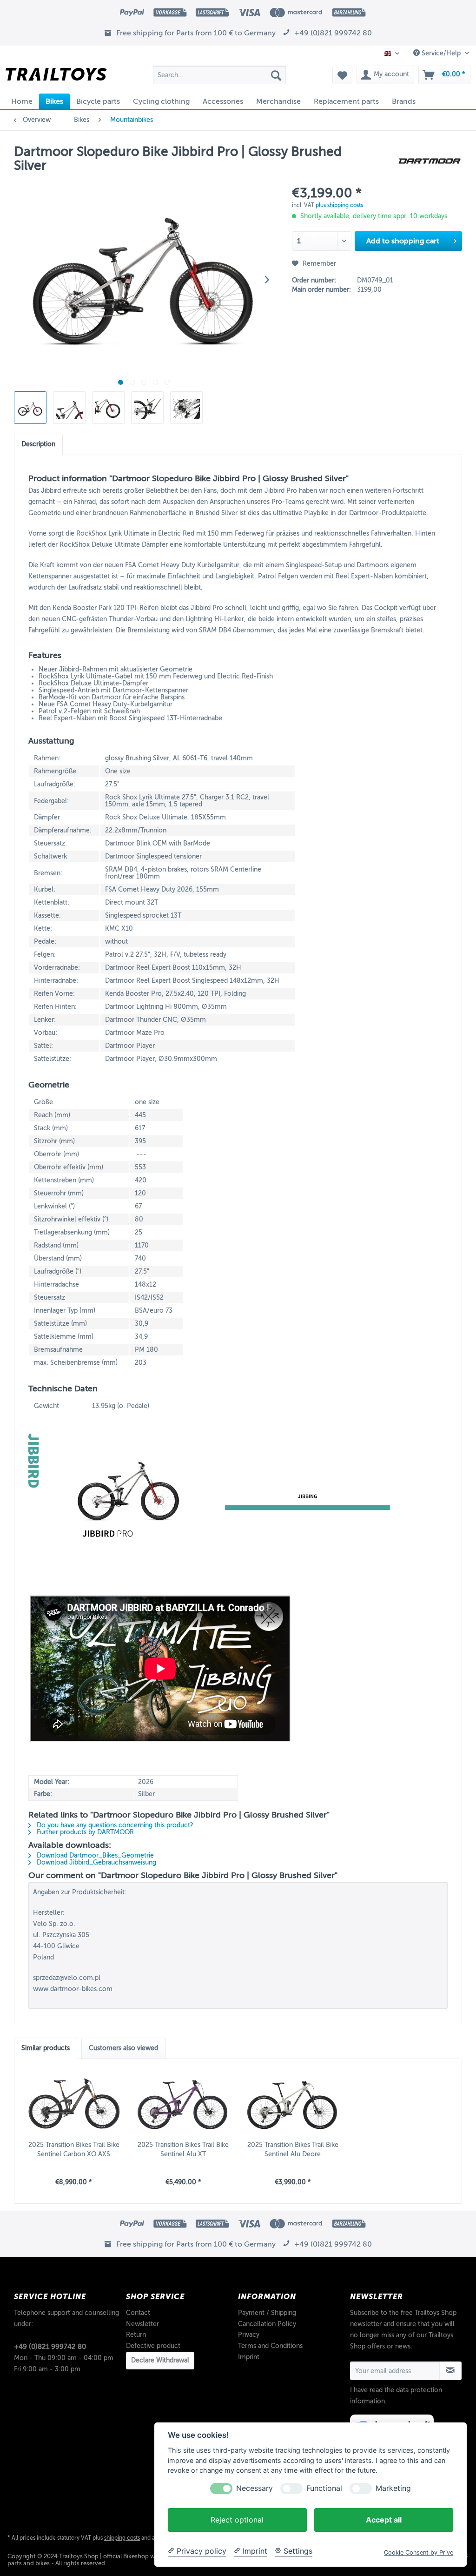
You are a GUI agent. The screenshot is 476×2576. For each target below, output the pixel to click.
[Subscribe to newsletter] (450, 2371)
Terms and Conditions (270, 2346)
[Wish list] (342, 75)
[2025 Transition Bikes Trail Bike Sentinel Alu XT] (184, 2103)
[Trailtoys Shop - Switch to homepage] (56, 77)
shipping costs (122, 2538)
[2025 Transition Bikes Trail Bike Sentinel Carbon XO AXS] (74, 2103)
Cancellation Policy (267, 2324)
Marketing (393, 2488)
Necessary (255, 2488)
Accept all (384, 2520)
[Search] (276, 75)
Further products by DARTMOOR (84, 1832)
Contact (138, 2313)
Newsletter (142, 2324)
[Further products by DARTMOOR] (430, 161)
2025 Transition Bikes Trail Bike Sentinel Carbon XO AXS (74, 2150)
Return (136, 2335)
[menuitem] (220, 75)
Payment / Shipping (267, 2313)
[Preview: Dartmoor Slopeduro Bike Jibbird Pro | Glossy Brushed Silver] (30, 408)
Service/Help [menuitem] (441, 53)
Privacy (249, 2335)
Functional (324, 2488)
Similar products (46, 2048)
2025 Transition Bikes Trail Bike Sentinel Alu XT (183, 2150)
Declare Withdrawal (160, 2360)
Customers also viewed (123, 2048)
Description (38, 444)
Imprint (249, 2357)
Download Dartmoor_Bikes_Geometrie (94, 1855)
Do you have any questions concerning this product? (114, 1825)
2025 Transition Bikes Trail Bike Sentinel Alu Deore (293, 2150)
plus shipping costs (339, 205)
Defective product (153, 2346)
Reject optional (237, 2520)
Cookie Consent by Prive (419, 2553)
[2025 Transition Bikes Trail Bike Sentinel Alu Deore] (293, 2103)
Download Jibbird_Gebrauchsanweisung (96, 1862)
